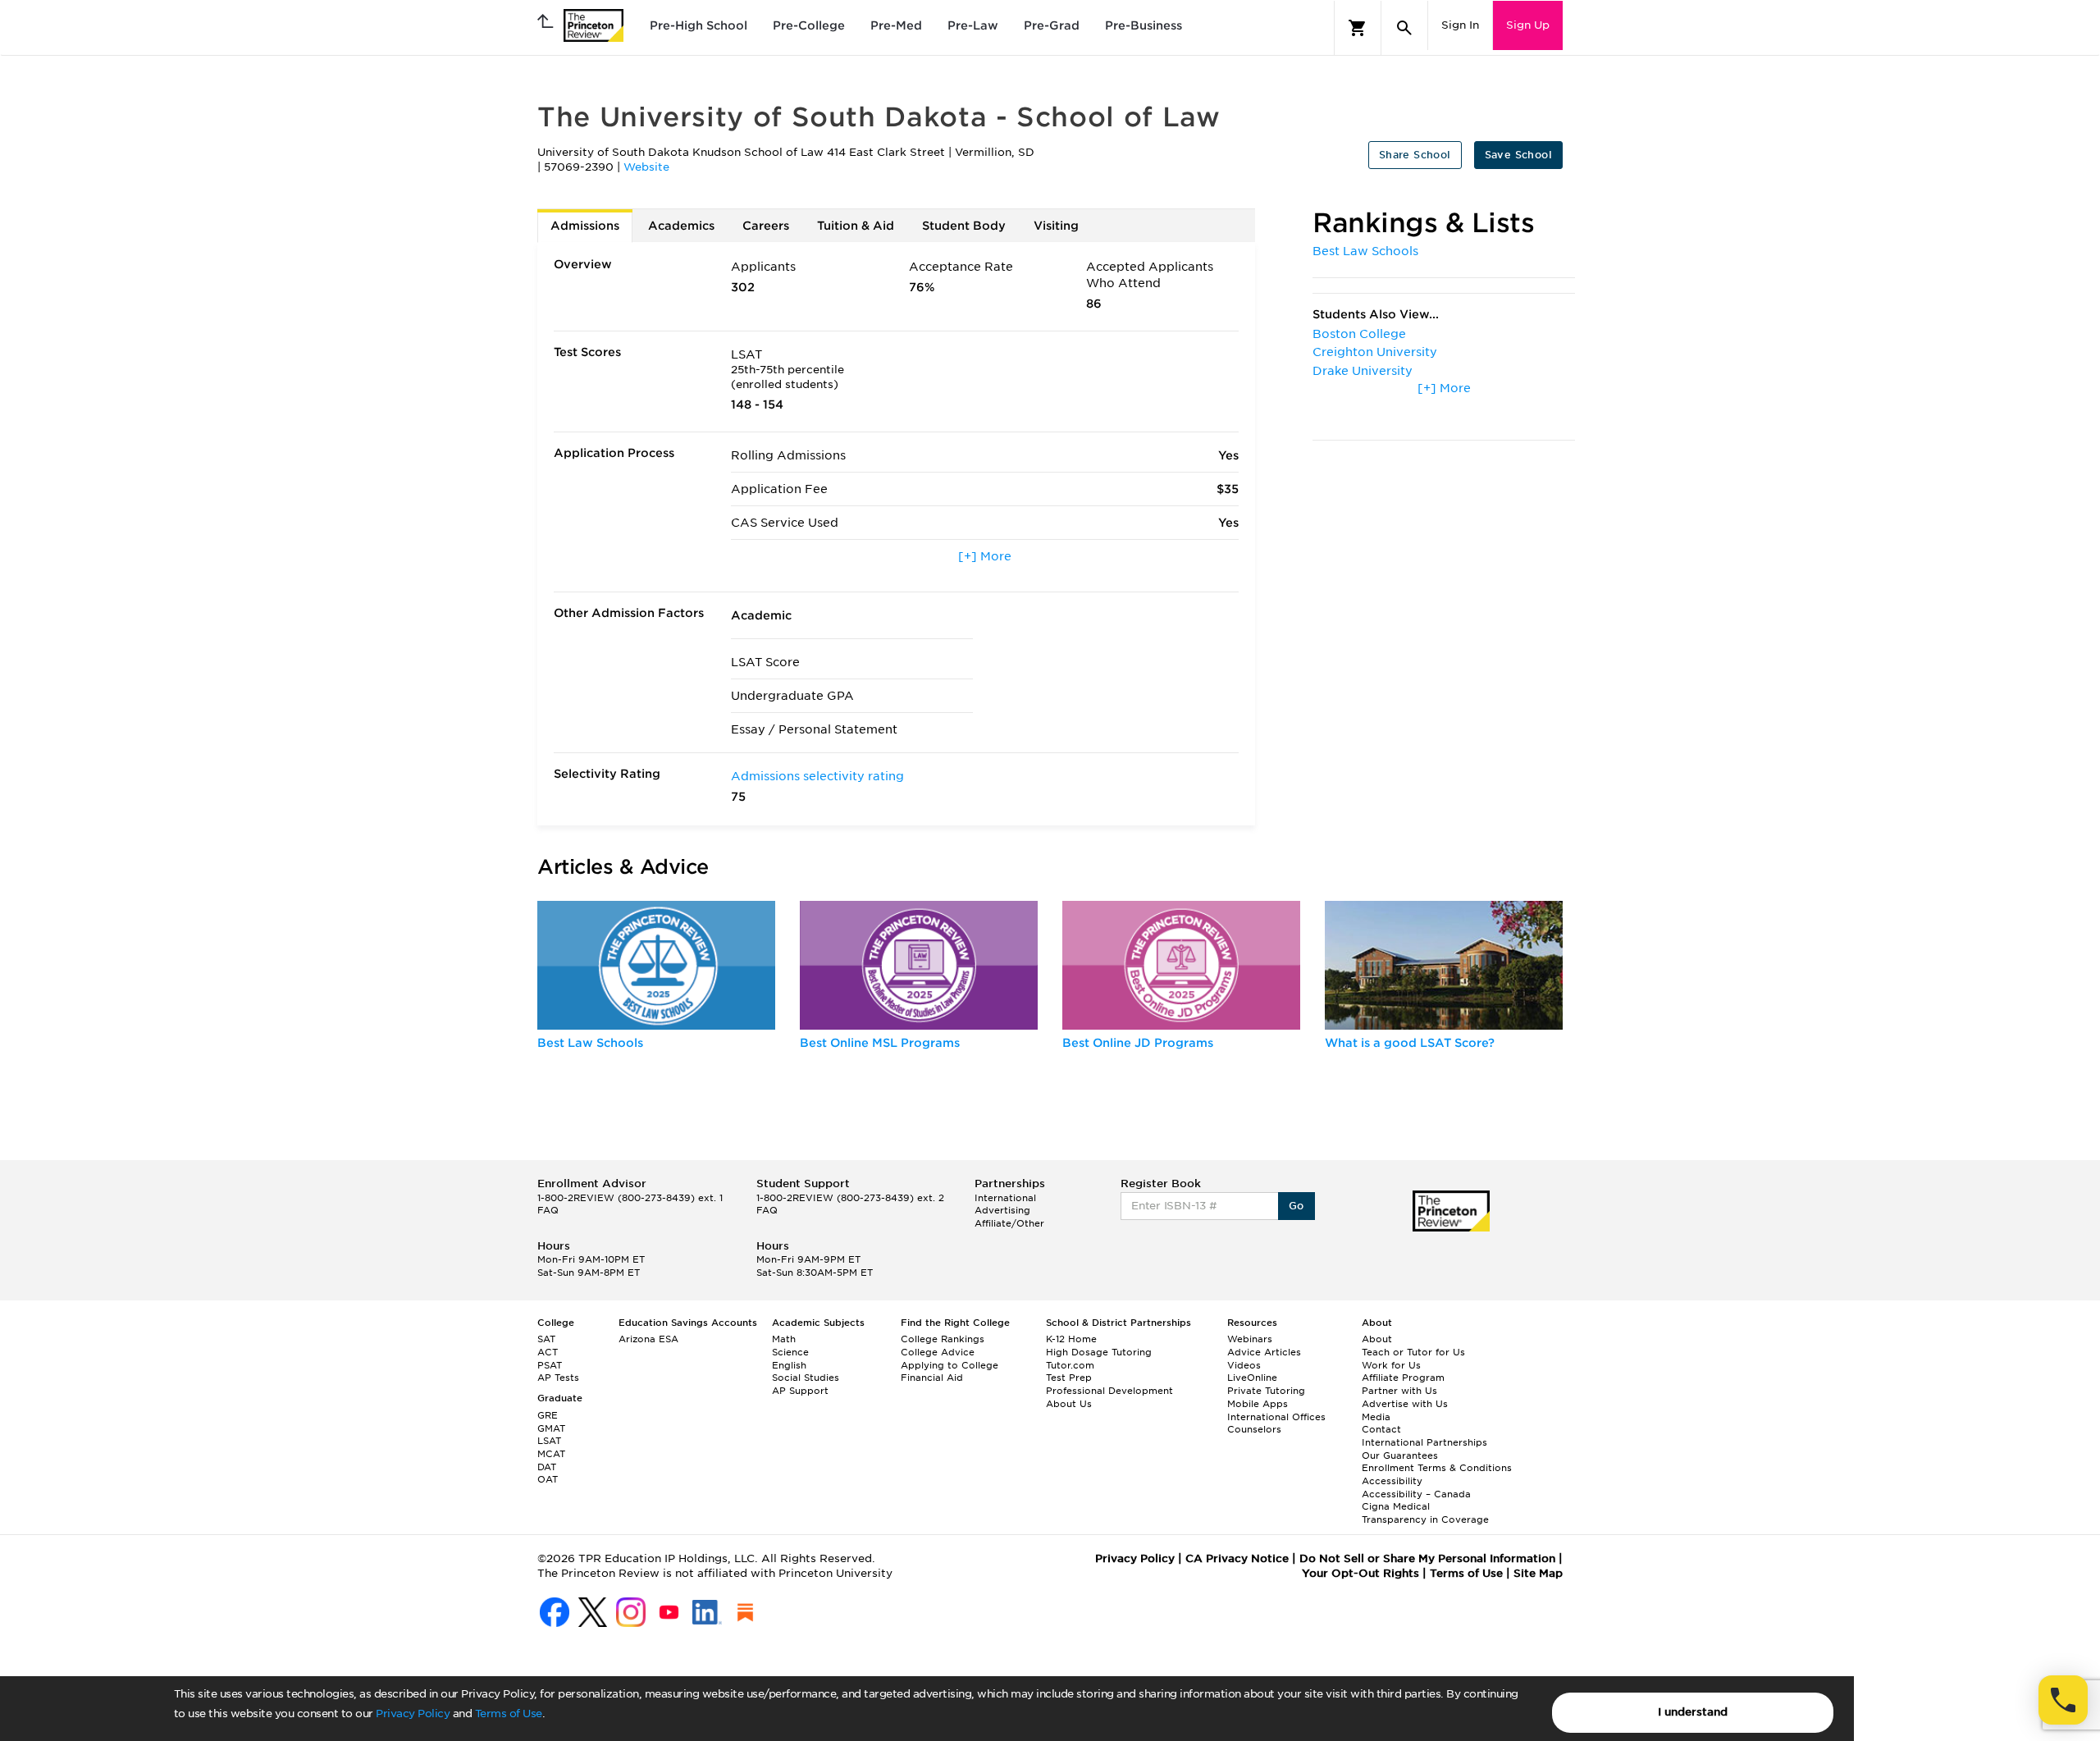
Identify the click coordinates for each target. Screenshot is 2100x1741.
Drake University (1363, 371)
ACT (548, 1352)
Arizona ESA (648, 1339)
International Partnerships (1424, 1442)
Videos (1244, 1365)
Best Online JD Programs (1138, 1043)
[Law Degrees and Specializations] (1181, 966)
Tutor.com (1070, 1365)
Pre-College (809, 25)
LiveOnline (1252, 1378)
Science (790, 1352)
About (1377, 1339)
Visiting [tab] (1056, 226)
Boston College (1359, 334)
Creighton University (1375, 352)
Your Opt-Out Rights (1360, 1573)
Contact (1381, 1429)
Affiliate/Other (1009, 1223)
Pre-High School (698, 25)
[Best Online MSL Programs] (919, 966)
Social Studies (806, 1378)
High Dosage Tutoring (1099, 1352)
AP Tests (558, 1378)
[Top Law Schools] (656, 966)
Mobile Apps (1258, 1404)
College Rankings (943, 1339)
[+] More (985, 556)
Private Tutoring (1266, 1391)
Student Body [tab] (964, 226)
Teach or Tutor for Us (1413, 1352)
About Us (1069, 1404)
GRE (548, 1415)
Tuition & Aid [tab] (856, 226)
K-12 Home (1071, 1339)
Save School (1518, 155)
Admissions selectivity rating (817, 776)
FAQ (548, 1210)
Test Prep (1069, 1378)
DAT (547, 1467)
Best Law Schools (1365, 251)
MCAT (551, 1454)
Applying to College (950, 1365)
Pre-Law (973, 25)
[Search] (1404, 28)
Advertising (1002, 1210)
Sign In (1460, 25)
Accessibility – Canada (1416, 1494)
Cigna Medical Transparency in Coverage (1425, 1513)
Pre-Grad (1052, 25)
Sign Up (1528, 25)
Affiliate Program (1403, 1378)
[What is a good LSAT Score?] (1444, 966)
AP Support (800, 1391)
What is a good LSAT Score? (1410, 1043)
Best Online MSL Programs (880, 1043)
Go (1297, 1206)
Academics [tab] (681, 226)
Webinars (1250, 1339)
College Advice (938, 1352)
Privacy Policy (413, 1714)
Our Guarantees (1400, 1455)
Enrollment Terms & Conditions (1437, 1468)
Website (646, 167)
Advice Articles (1264, 1352)
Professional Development (1109, 1391)
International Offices (1276, 1417)
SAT (546, 1339)
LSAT (549, 1441)
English (789, 1365)
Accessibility (1392, 1481)
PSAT (550, 1365)
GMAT (551, 1428)
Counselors (1254, 1429)
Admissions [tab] (585, 226)
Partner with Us (1399, 1391)
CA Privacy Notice (1237, 1558)
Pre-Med (896, 25)
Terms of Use (509, 1714)
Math (784, 1339)
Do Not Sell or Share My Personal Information (1427, 1558)
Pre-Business (1144, 25)
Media (1376, 1417)
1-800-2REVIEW (630, 1198)
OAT (548, 1479)
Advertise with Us (1405, 1404)
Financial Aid (932, 1378)
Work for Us (1391, 1365)
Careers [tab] (766, 226)
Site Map (1538, 1573)
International (1005, 1198)
